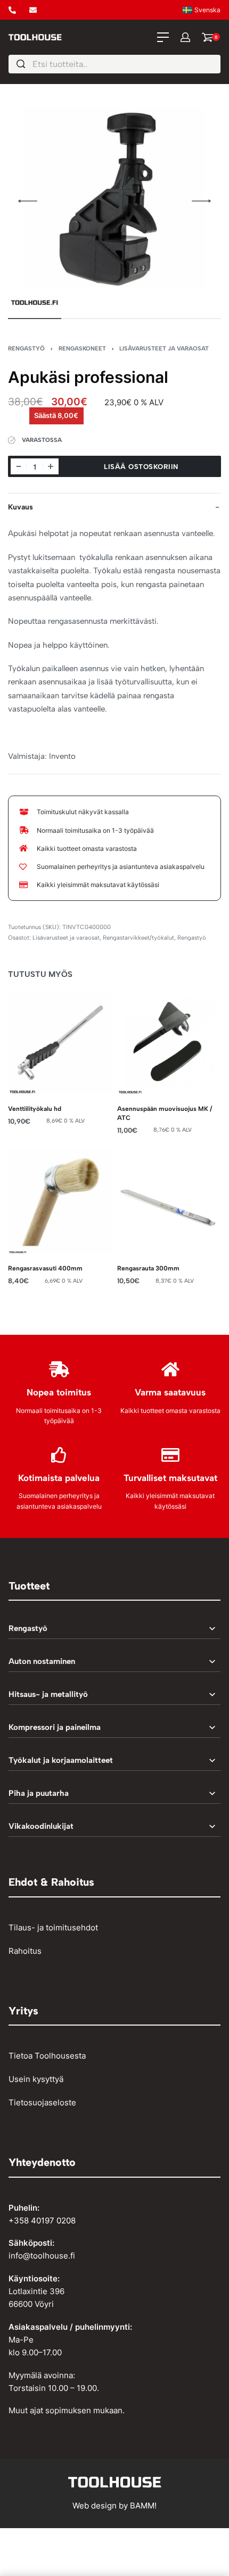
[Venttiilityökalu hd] (60, 1043)
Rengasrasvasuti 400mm (45, 1268)
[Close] (216, 64)
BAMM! (143, 2506)
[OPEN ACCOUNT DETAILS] (185, 37)
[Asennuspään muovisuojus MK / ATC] (169, 1043)
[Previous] (28, 201)
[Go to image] (35, 319)
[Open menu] (163, 37)
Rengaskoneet (82, 348)
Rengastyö (26, 348)
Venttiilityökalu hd (35, 1109)
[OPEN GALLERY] (114, 201)
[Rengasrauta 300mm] (169, 1202)
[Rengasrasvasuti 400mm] (60, 1202)
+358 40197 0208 (42, 2220)
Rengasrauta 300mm (148, 1268)
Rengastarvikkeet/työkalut (138, 938)
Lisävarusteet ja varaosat (164, 348)
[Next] (201, 201)
